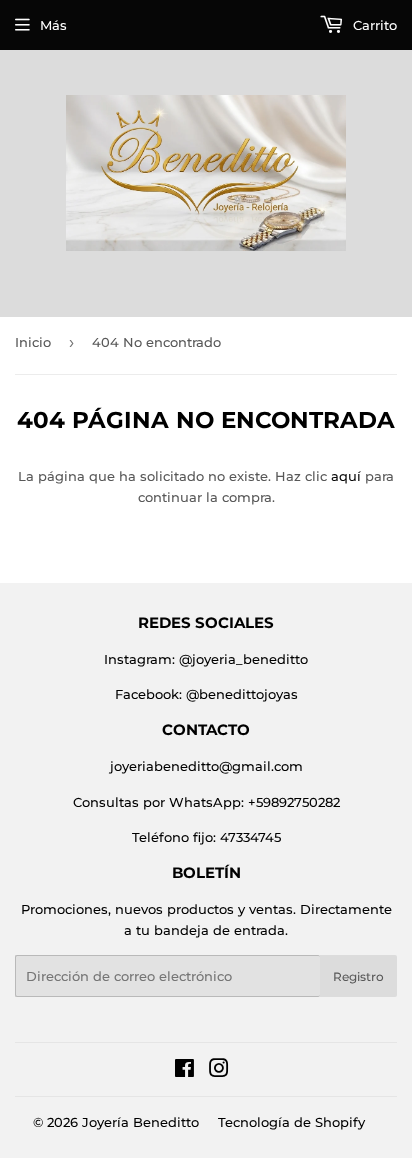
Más (53, 25)
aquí (346, 476)
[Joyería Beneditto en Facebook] (184, 1071)
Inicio (33, 342)
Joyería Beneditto (140, 1122)
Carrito (373, 25)
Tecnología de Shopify (291, 1122)
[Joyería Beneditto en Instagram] (219, 1071)
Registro (358, 976)
